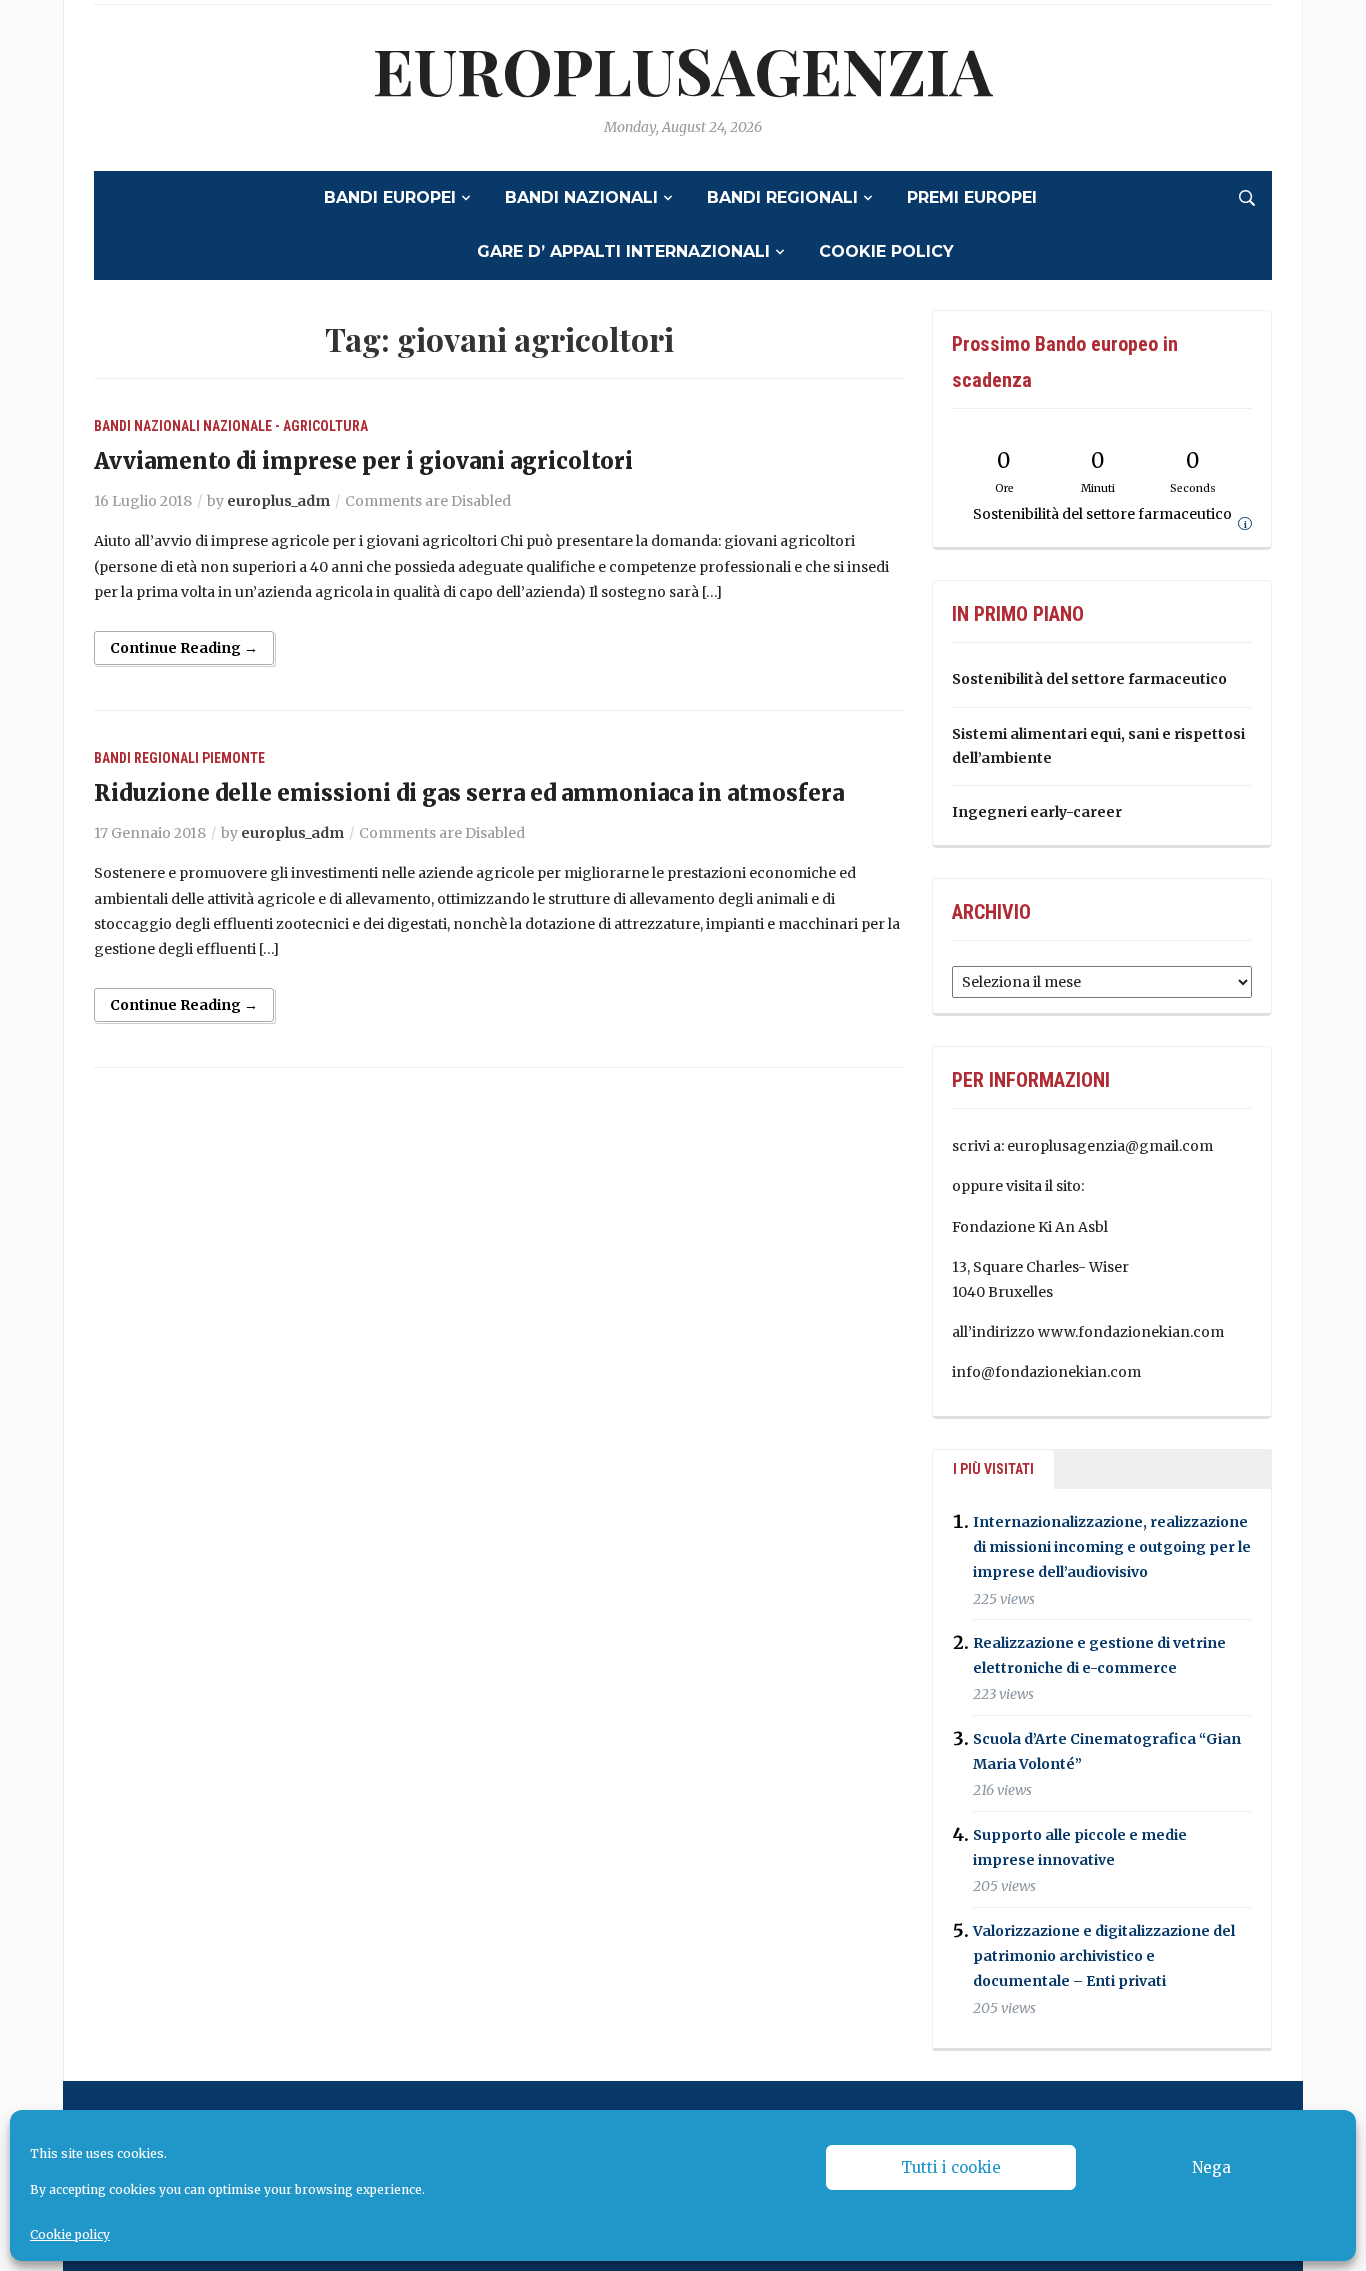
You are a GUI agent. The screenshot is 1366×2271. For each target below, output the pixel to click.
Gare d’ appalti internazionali (623, 251)
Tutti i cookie (951, 2167)
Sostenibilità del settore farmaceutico (1089, 679)
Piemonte (233, 758)
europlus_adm (278, 501)
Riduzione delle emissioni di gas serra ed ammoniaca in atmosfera (469, 793)
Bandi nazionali (581, 197)
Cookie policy (70, 2234)
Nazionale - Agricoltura (285, 426)
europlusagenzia (683, 69)
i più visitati (993, 1469)
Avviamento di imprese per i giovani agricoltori (363, 461)
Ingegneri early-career (1037, 812)
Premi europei (972, 197)
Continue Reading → (184, 648)
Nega (1211, 2167)
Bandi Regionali (782, 197)
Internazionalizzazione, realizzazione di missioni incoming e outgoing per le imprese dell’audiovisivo (1112, 1547)
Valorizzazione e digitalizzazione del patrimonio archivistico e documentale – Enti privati (1104, 1956)
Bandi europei (390, 197)
